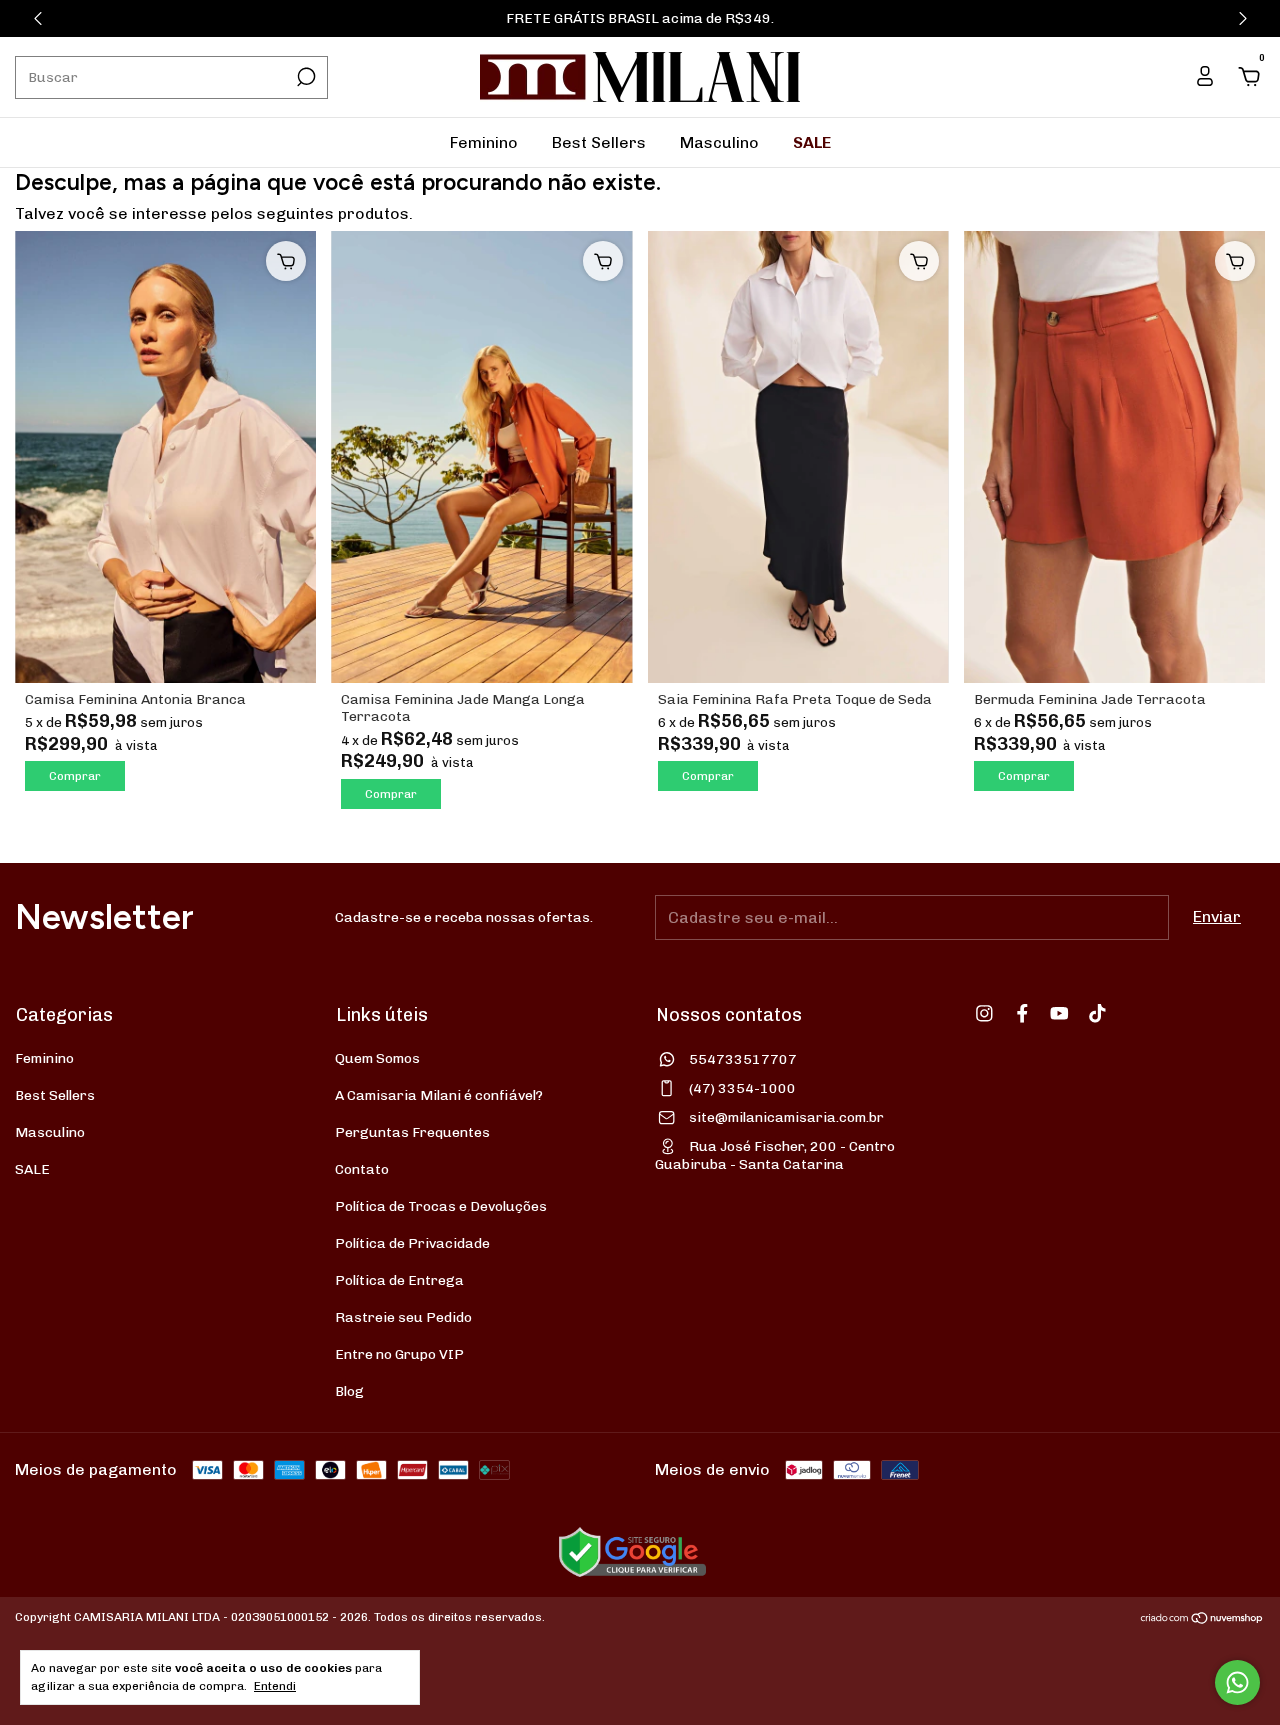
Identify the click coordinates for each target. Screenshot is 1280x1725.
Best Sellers (599, 142)
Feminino (484, 142)
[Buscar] (304, 77)
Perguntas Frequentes (412, 1132)
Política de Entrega (399, 1280)
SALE (812, 142)
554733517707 (743, 1059)
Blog (349, 1391)
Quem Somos (377, 1058)
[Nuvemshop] (1202, 1619)
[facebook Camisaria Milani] (1022, 1013)
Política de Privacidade (412, 1243)
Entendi (275, 1686)
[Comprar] (286, 261)
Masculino (719, 142)
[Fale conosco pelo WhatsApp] (1237, 1682)
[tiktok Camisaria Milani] (1097, 1013)
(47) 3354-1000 (742, 1088)
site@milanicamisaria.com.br (786, 1117)
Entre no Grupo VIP (399, 1354)
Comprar (75, 776)
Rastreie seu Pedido (403, 1317)
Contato (362, 1169)
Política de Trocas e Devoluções (441, 1206)
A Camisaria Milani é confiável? (439, 1095)
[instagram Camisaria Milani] (984, 1013)
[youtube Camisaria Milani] (1059, 1013)
